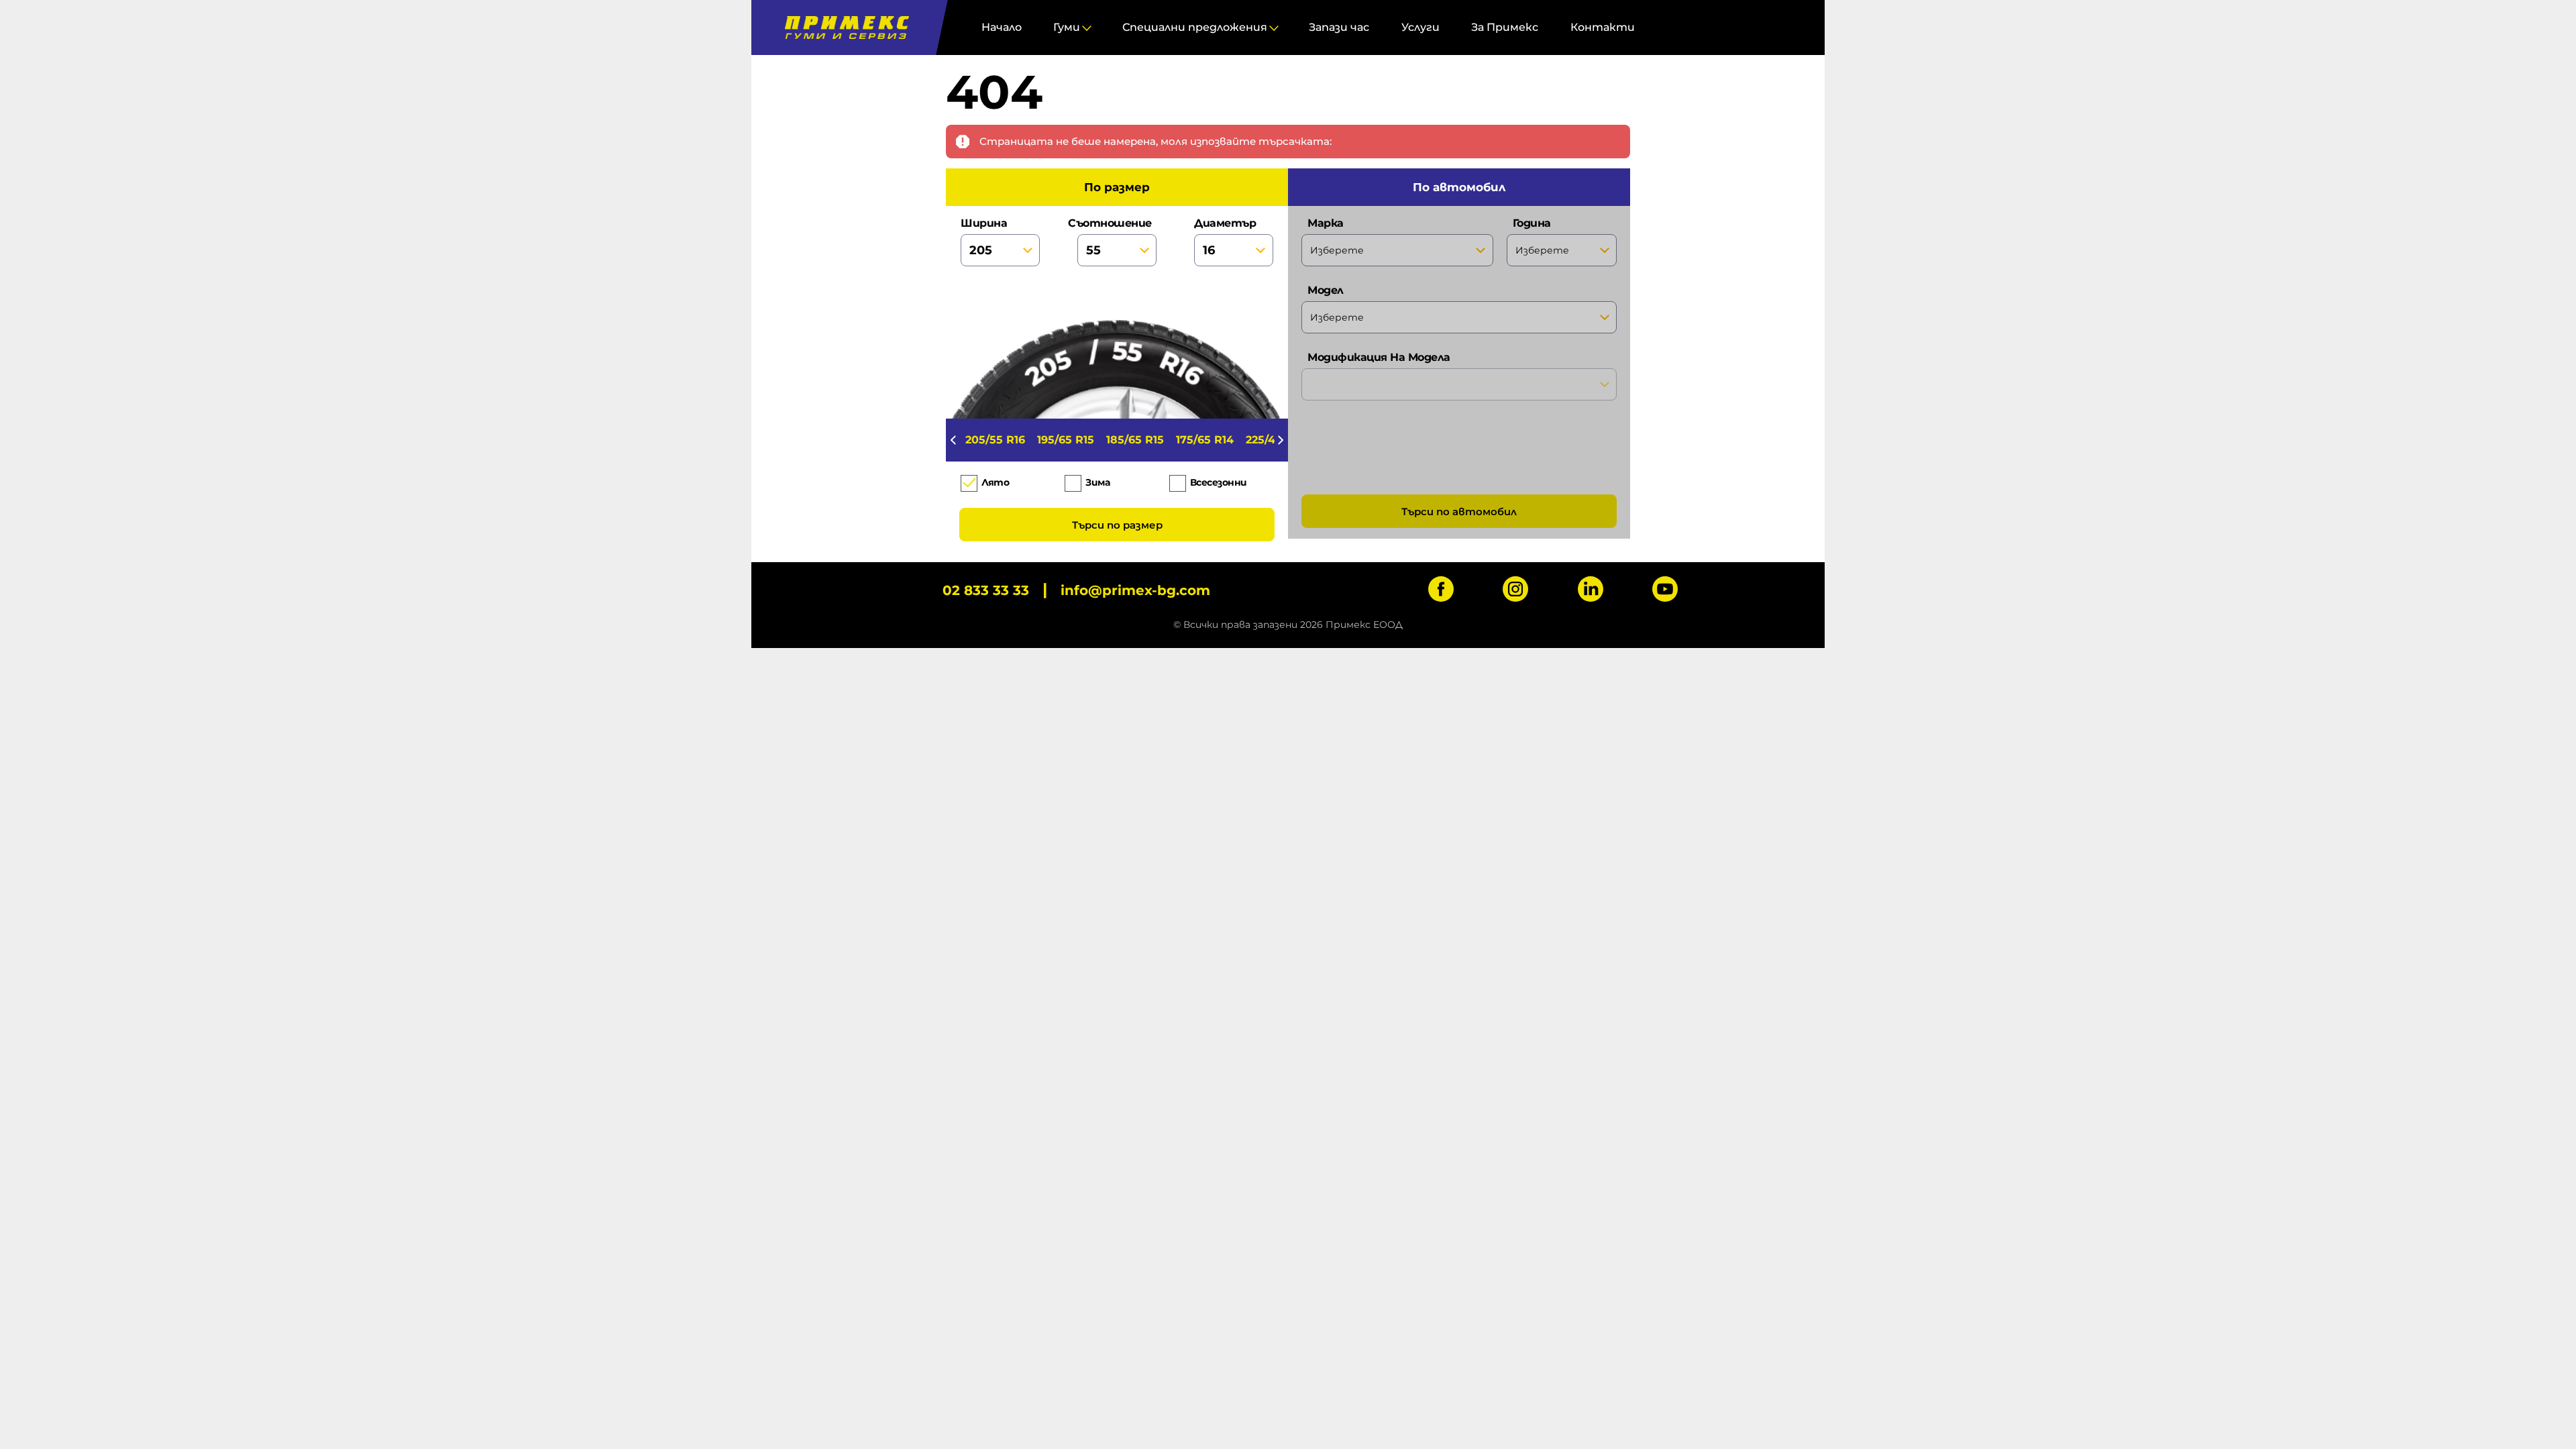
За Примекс (1505, 27)
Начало (1002, 27)
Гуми (1067, 27)
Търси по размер (1117, 525)
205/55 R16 (995, 440)
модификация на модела (1379, 357)
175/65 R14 (1205, 440)
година (1532, 223)
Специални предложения (1195, 27)
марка (1326, 223)
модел (1326, 290)
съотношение (1114, 223)
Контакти (1603, 27)
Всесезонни (1219, 482)
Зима (1097, 482)
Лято (995, 482)
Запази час (1339, 27)
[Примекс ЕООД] (844, 28)
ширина (984, 223)
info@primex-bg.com (1135, 590)
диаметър (1225, 223)
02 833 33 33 (986, 590)
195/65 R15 (1066, 440)
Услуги (1420, 27)
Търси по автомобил (1459, 512)
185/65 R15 (1135, 440)
